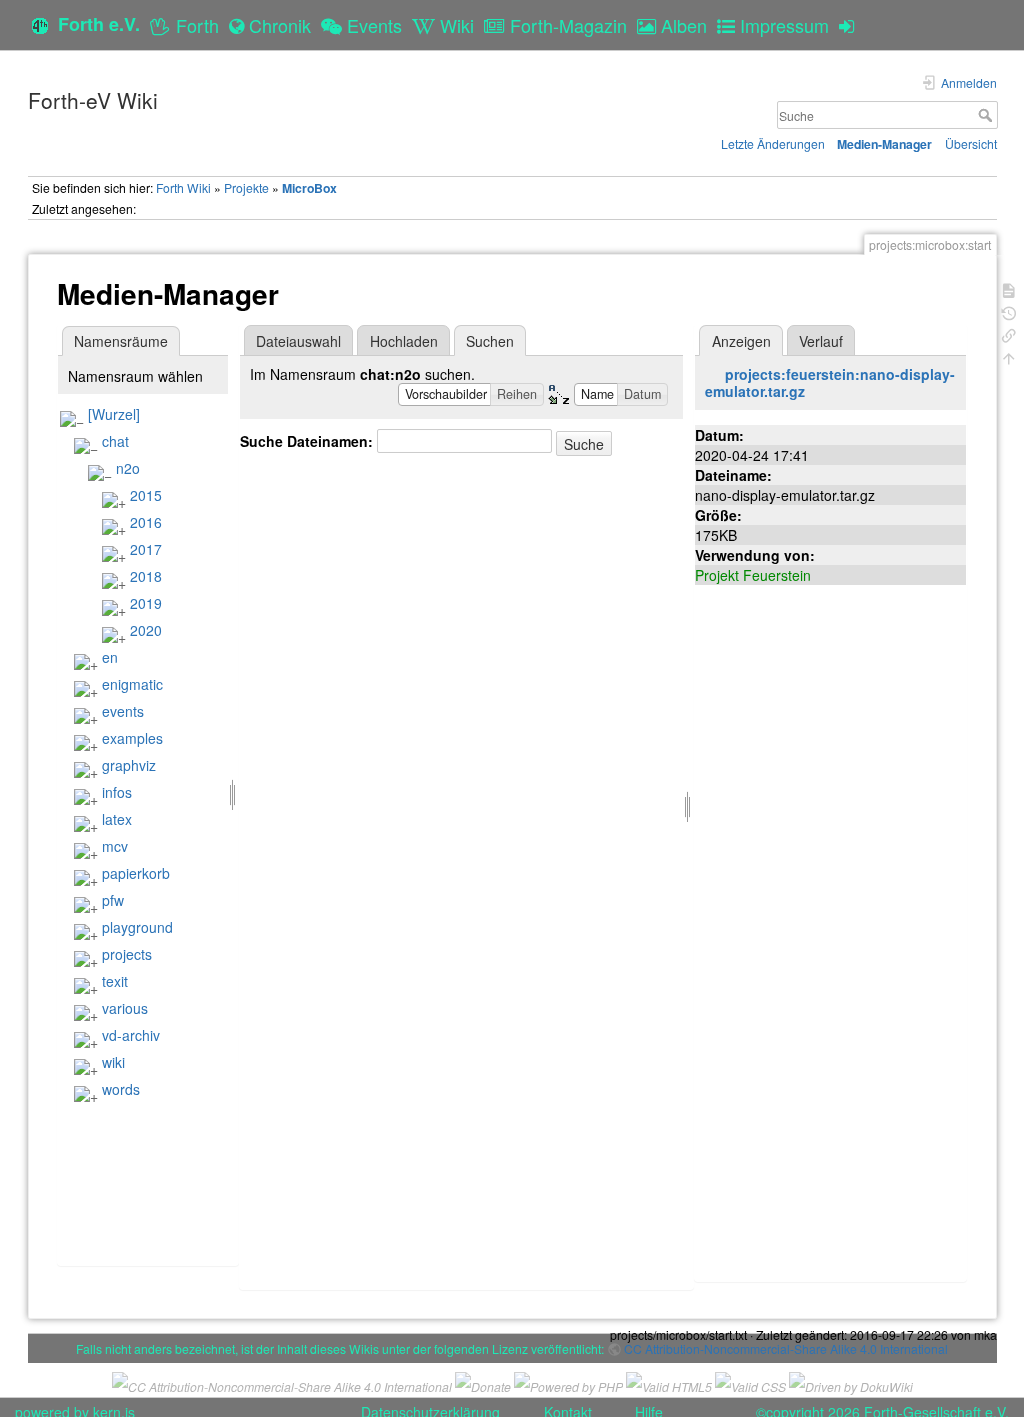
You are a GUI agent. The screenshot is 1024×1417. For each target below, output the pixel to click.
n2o (128, 468)
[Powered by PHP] (568, 1384)
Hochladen (404, 341)
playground (137, 927)
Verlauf (821, 341)
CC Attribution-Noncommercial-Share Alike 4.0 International (786, 1348)
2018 (146, 576)
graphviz (129, 765)
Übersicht (971, 143)
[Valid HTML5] (669, 1384)
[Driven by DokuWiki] (851, 1384)
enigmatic (132, 684)
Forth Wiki (183, 187)
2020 (146, 630)
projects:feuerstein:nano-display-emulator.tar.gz (830, 382)
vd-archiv (131, 1035)
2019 (146, 603)
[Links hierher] (1009, 333)
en (110, 657)
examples (132, 738)
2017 (146, 549)
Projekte (246, 187)
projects (127, 954)
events (123, 711)
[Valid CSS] (750, 1384)
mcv (115, 846)
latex (117, 819)
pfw (113, 900)
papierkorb (136, 873)
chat (115, 441)
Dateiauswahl (298, 341)
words (121, 1089)
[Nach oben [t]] (1009, 356)
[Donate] (483, 1384)
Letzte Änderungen (773, 143)
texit (115, 981)
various (125, 1008)
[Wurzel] (114, 414)
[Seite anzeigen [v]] (1009, 288)
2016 (146, 522)
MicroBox (309, 188)
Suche (987, 115)
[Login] (851, 25)
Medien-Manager (884, 144)
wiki (113, 1062)
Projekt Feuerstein (753, 575)
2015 (146, 495)
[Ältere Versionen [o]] (1009, 311)
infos (117, 792)
